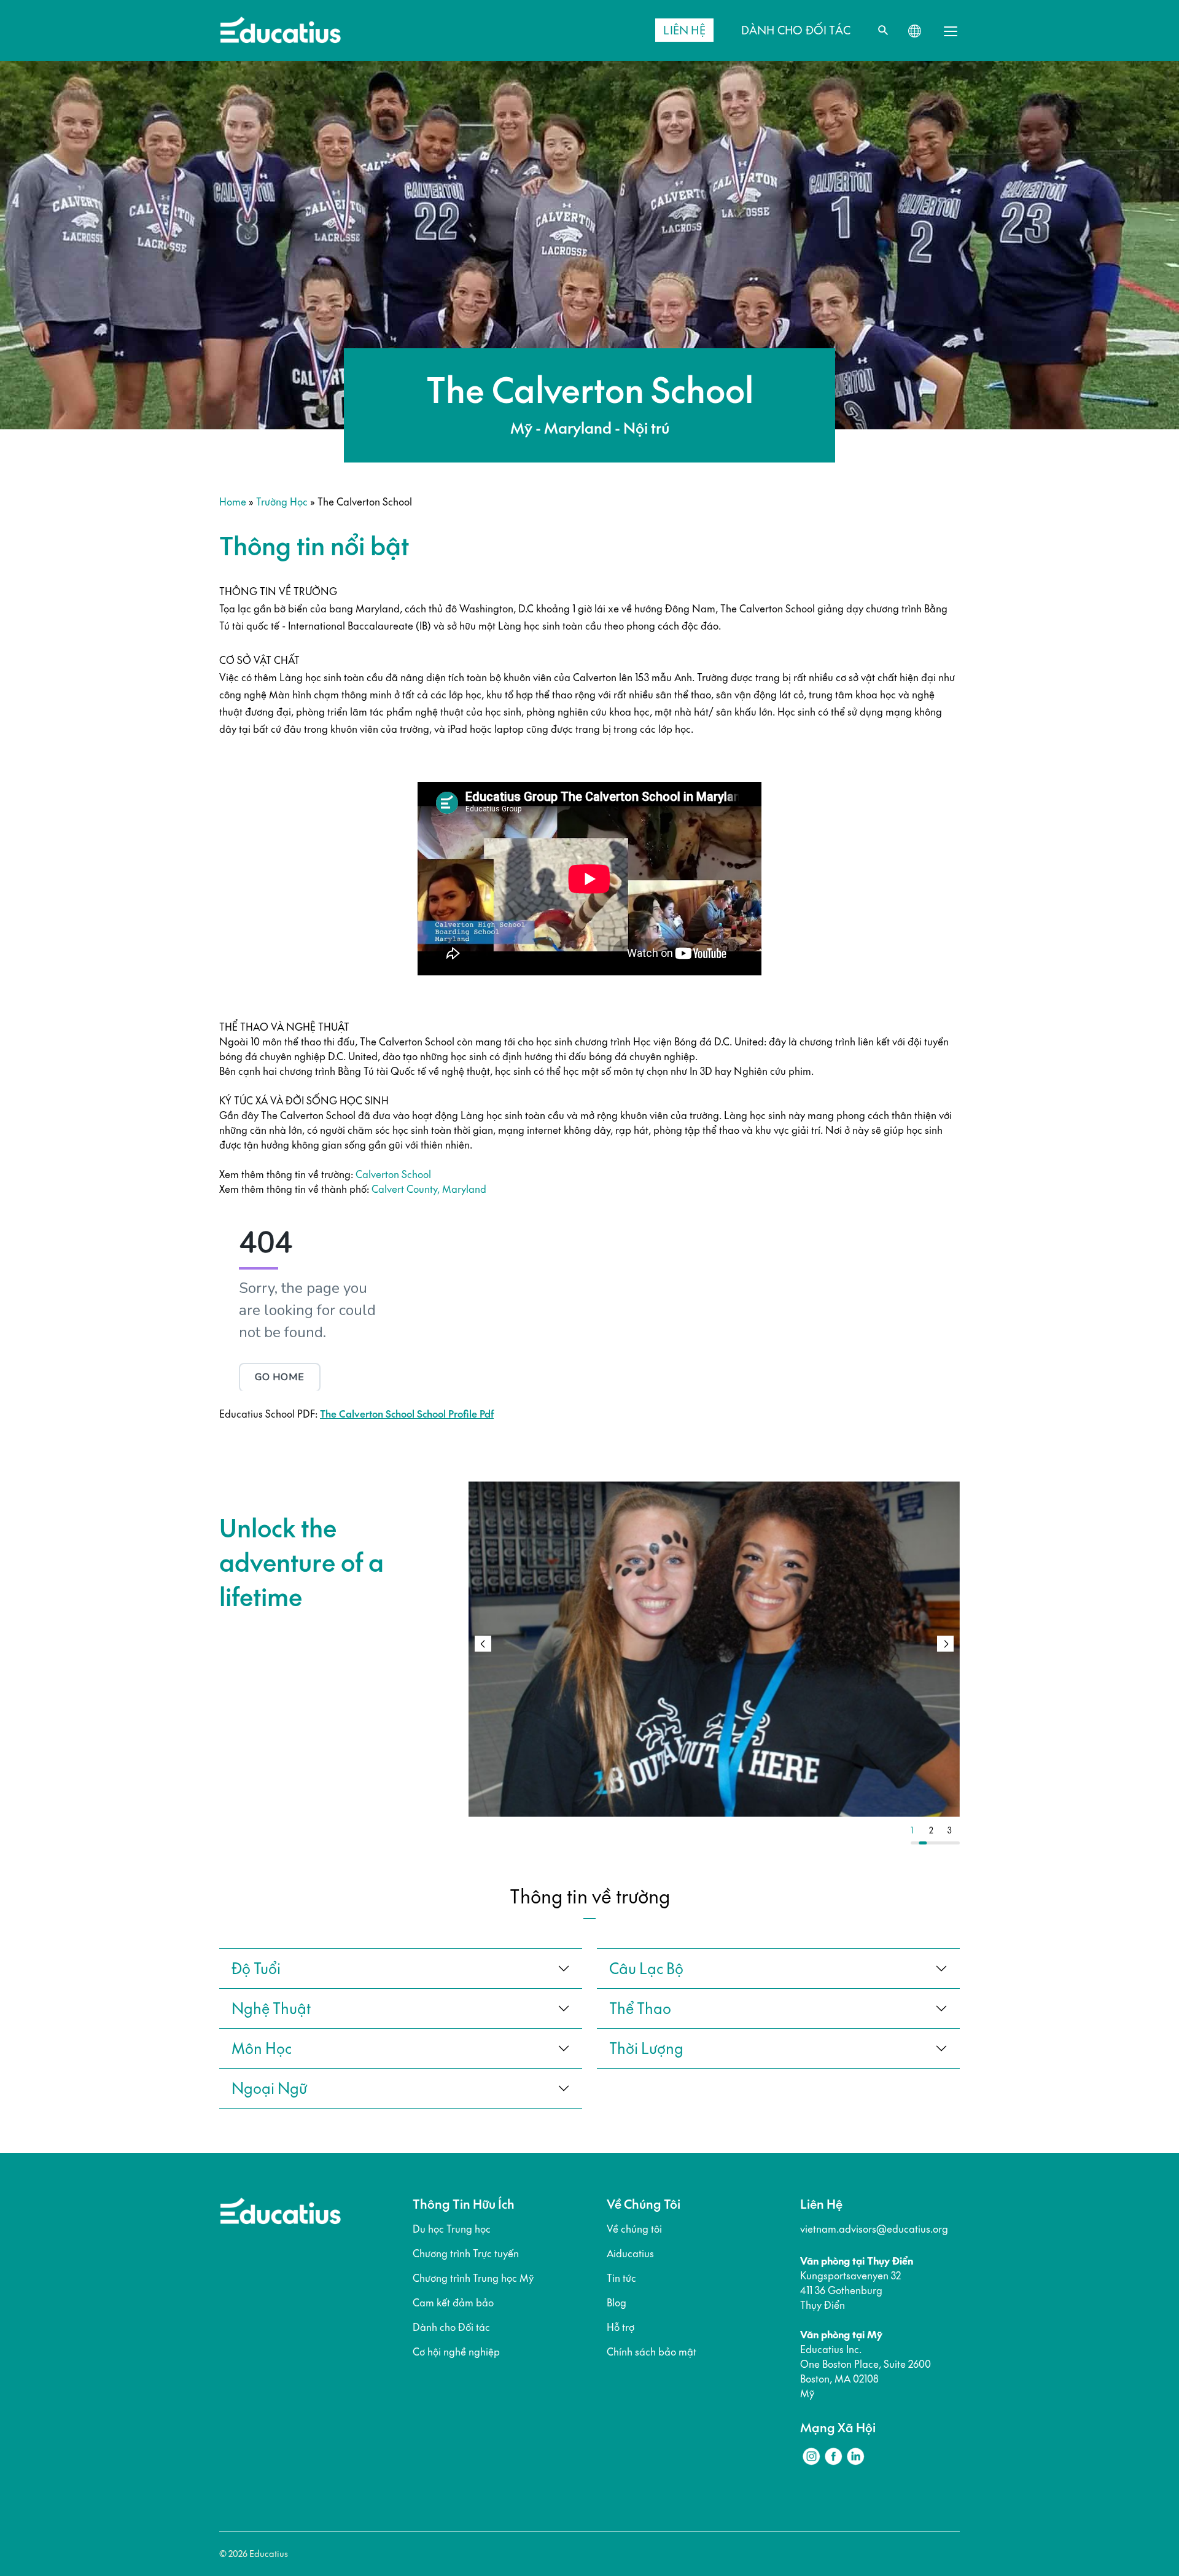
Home (233, 502)
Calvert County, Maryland (429, 1189)
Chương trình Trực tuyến (466, 2254)
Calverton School (393, 1174)
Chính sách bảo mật (652, 2352)
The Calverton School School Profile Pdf (407, 1414)
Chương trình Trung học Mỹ (473, 2278)
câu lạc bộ (646, 1969)
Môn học (262, 2048)
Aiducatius (630, 2254)
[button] (945, 1644)
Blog (617, 2303)
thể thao (640, 2008)
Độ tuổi (256, 1969)
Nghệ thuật (271, 2008)
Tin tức (621, 2278)
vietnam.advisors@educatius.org (874, 2229)
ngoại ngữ (269, 2088)
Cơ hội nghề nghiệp (456, 2352)
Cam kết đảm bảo (453, 2303)
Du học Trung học (452, 2229)
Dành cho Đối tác (451, 2327)
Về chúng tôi (634, 2229)
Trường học (282, 502)
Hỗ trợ (621, 2327)
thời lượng (646, 2048)
